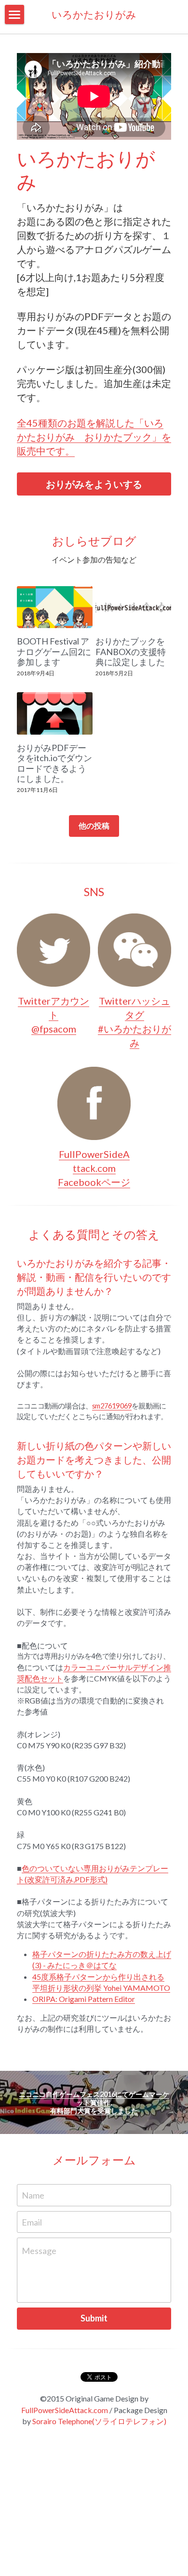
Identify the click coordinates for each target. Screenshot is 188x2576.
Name (33, 2195)
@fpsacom (54, 1029)
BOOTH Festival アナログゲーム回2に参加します (54, 652)
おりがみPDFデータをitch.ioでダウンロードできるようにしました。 (54, 763)
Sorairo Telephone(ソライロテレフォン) (99, 2421)
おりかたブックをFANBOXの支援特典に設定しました (131, 652)
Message (39, 2251)
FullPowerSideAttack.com (65, 2410)
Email (32, 2222)
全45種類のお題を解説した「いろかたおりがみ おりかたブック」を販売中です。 (94, 437)
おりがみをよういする (94, 484)
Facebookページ (94, 1182)
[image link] (54, 950)
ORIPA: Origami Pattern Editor (84, 1999)
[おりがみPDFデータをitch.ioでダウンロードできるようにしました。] (55, 713)
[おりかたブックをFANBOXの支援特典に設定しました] (133, 607)
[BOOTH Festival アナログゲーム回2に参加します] (55, 607)
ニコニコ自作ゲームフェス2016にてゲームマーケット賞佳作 (94, 2098)
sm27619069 (112, 1406)
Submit (94, 2318)
